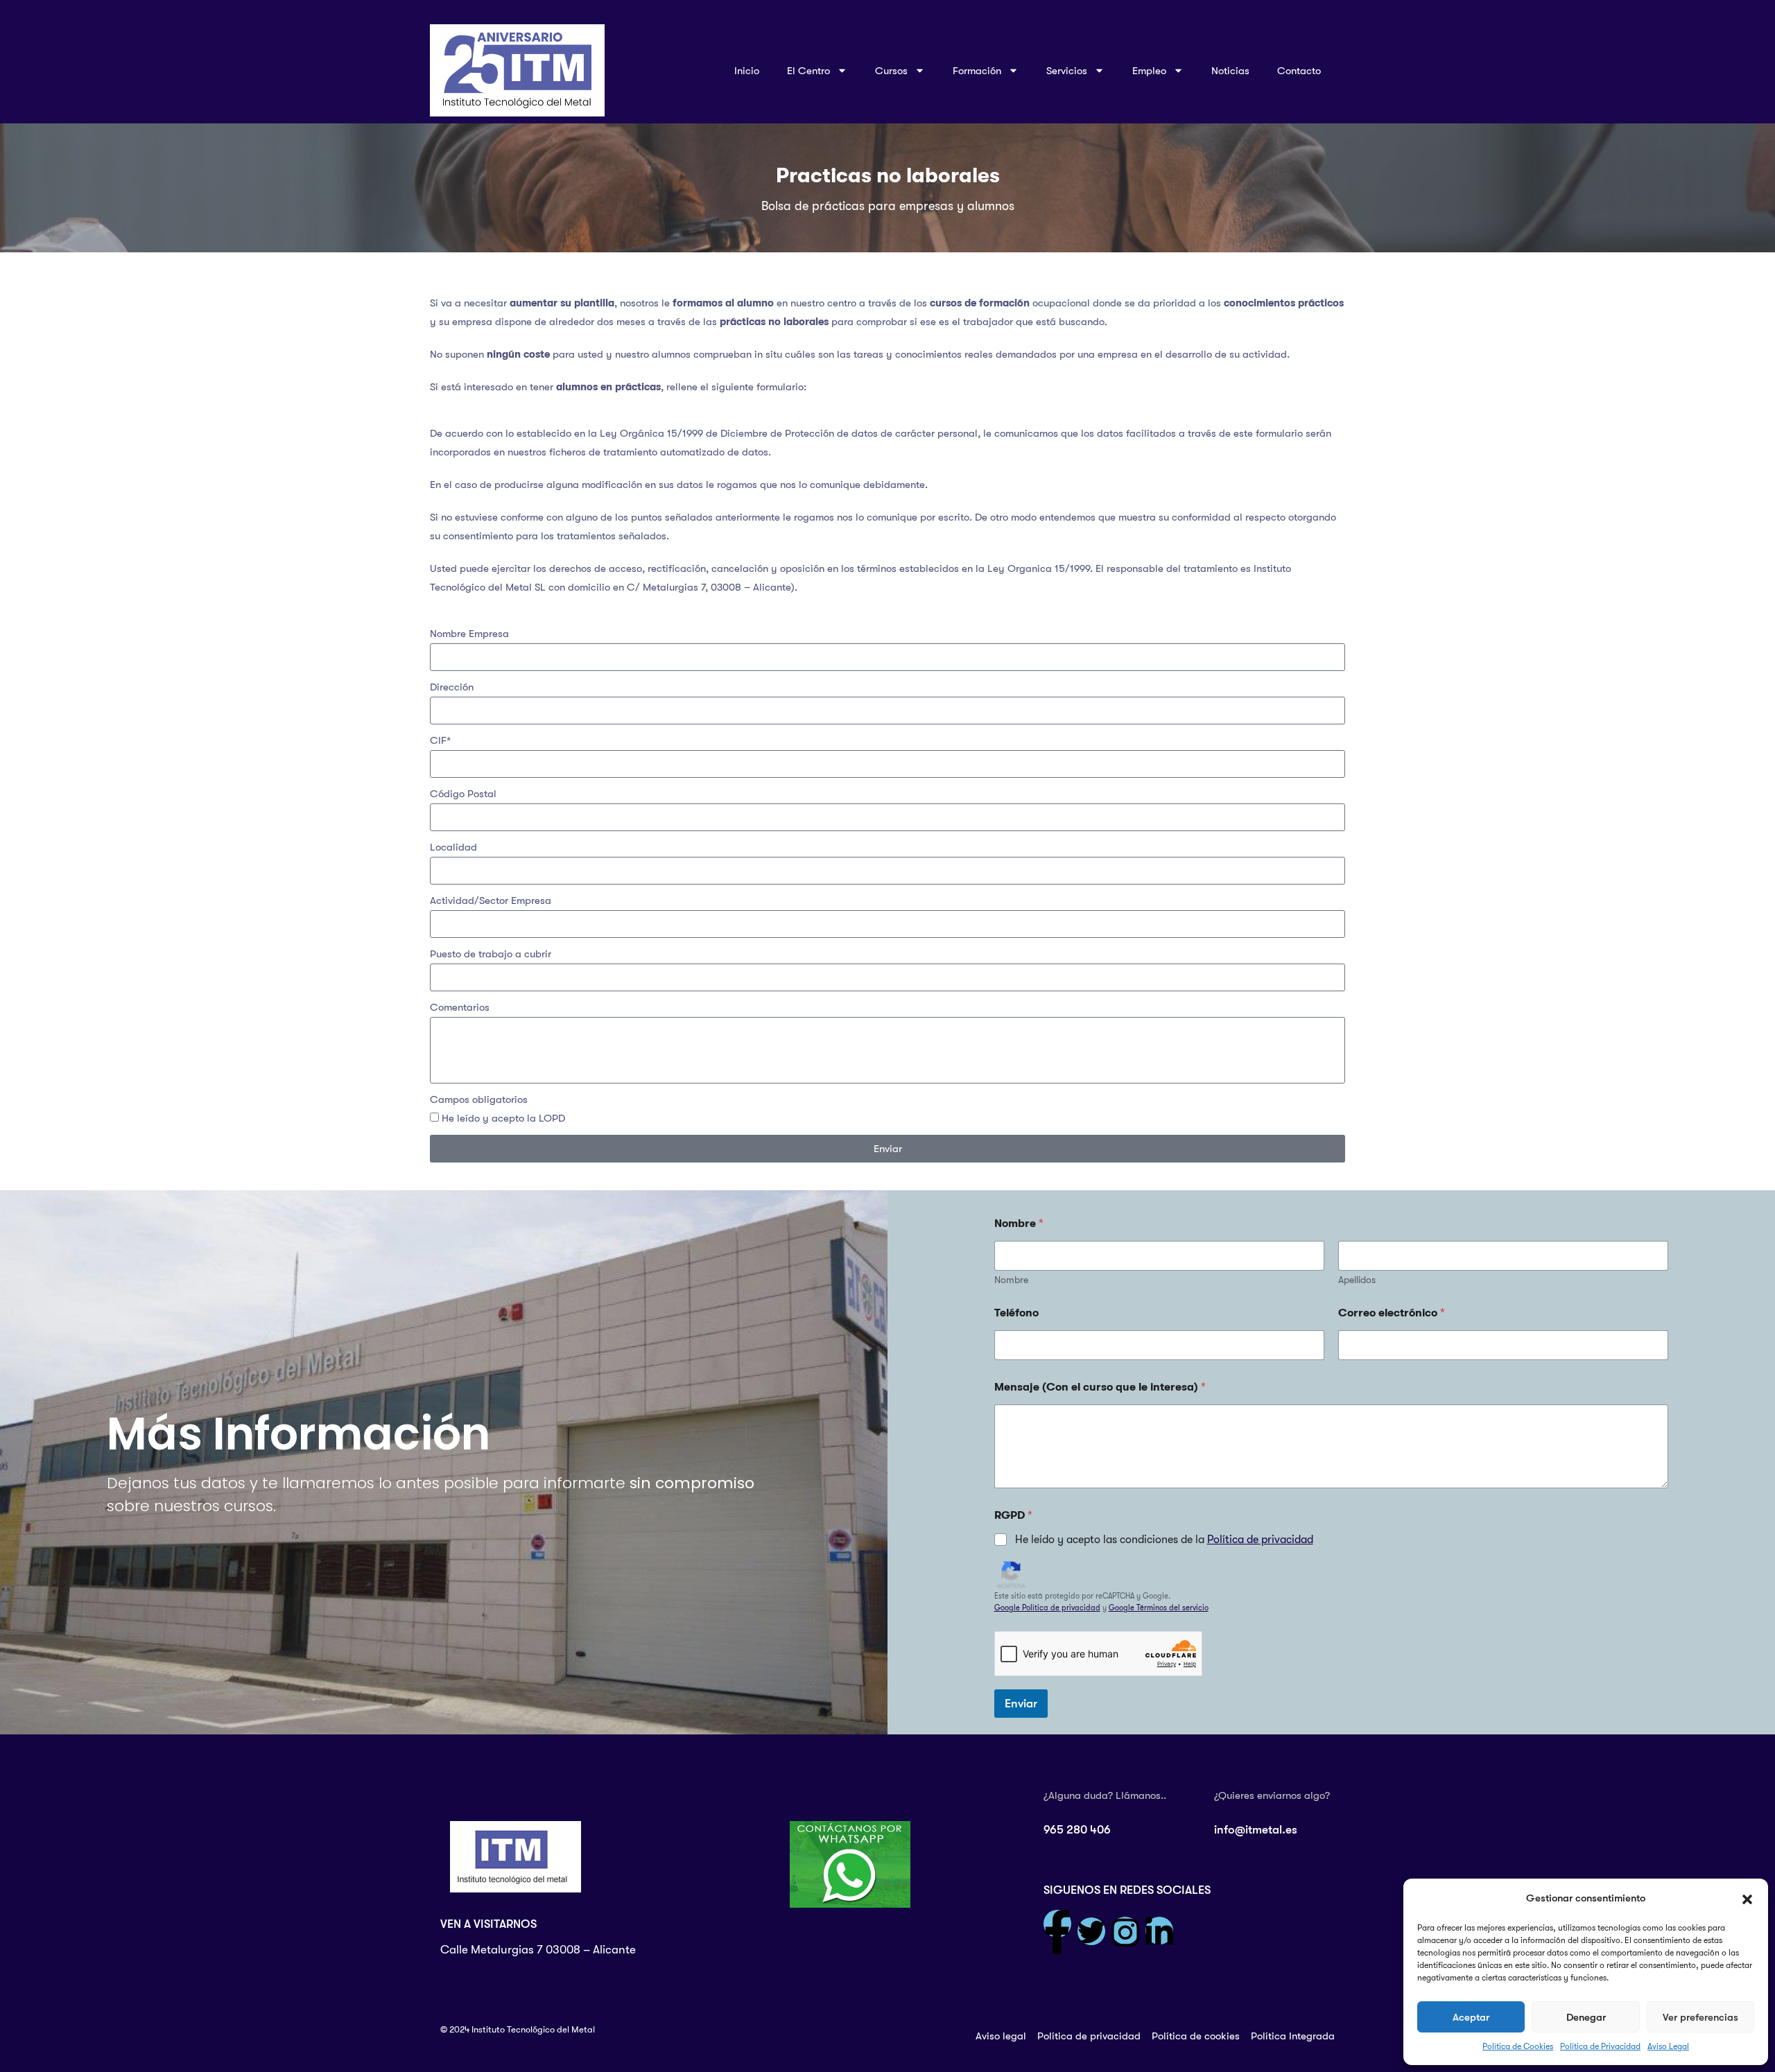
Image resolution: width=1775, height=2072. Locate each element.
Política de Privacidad (1600, 2046)
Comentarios (460, 1007)
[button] (1747, 1899)
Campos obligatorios (479, 1099)
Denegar (1586, 2017)
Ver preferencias (1700, 2017)
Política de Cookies (1518, 2046)
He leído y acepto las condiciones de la (1164, 1540)
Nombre (1011, 1280)
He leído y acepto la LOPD (503, 1118)
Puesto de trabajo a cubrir (491, 954)
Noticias (1230, 71)
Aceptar (1471, 2017)
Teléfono (1016, 1313)
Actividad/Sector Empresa (491, 900)
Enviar (1021, 1704)
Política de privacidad (1260, 1540)
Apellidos (1357, 1280)
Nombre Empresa (469, 634)
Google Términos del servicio (1159, 1608)
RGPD (1013, 1515)
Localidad (453, 847)
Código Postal (463, 794)
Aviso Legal (1668, 2046)
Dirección (452, 687)
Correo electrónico (1392, 1313)
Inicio (747, 71)
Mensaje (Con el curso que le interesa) (1100, 1387)
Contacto (1299, 71)
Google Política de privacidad (1047, 1608)
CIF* (440, 740)
